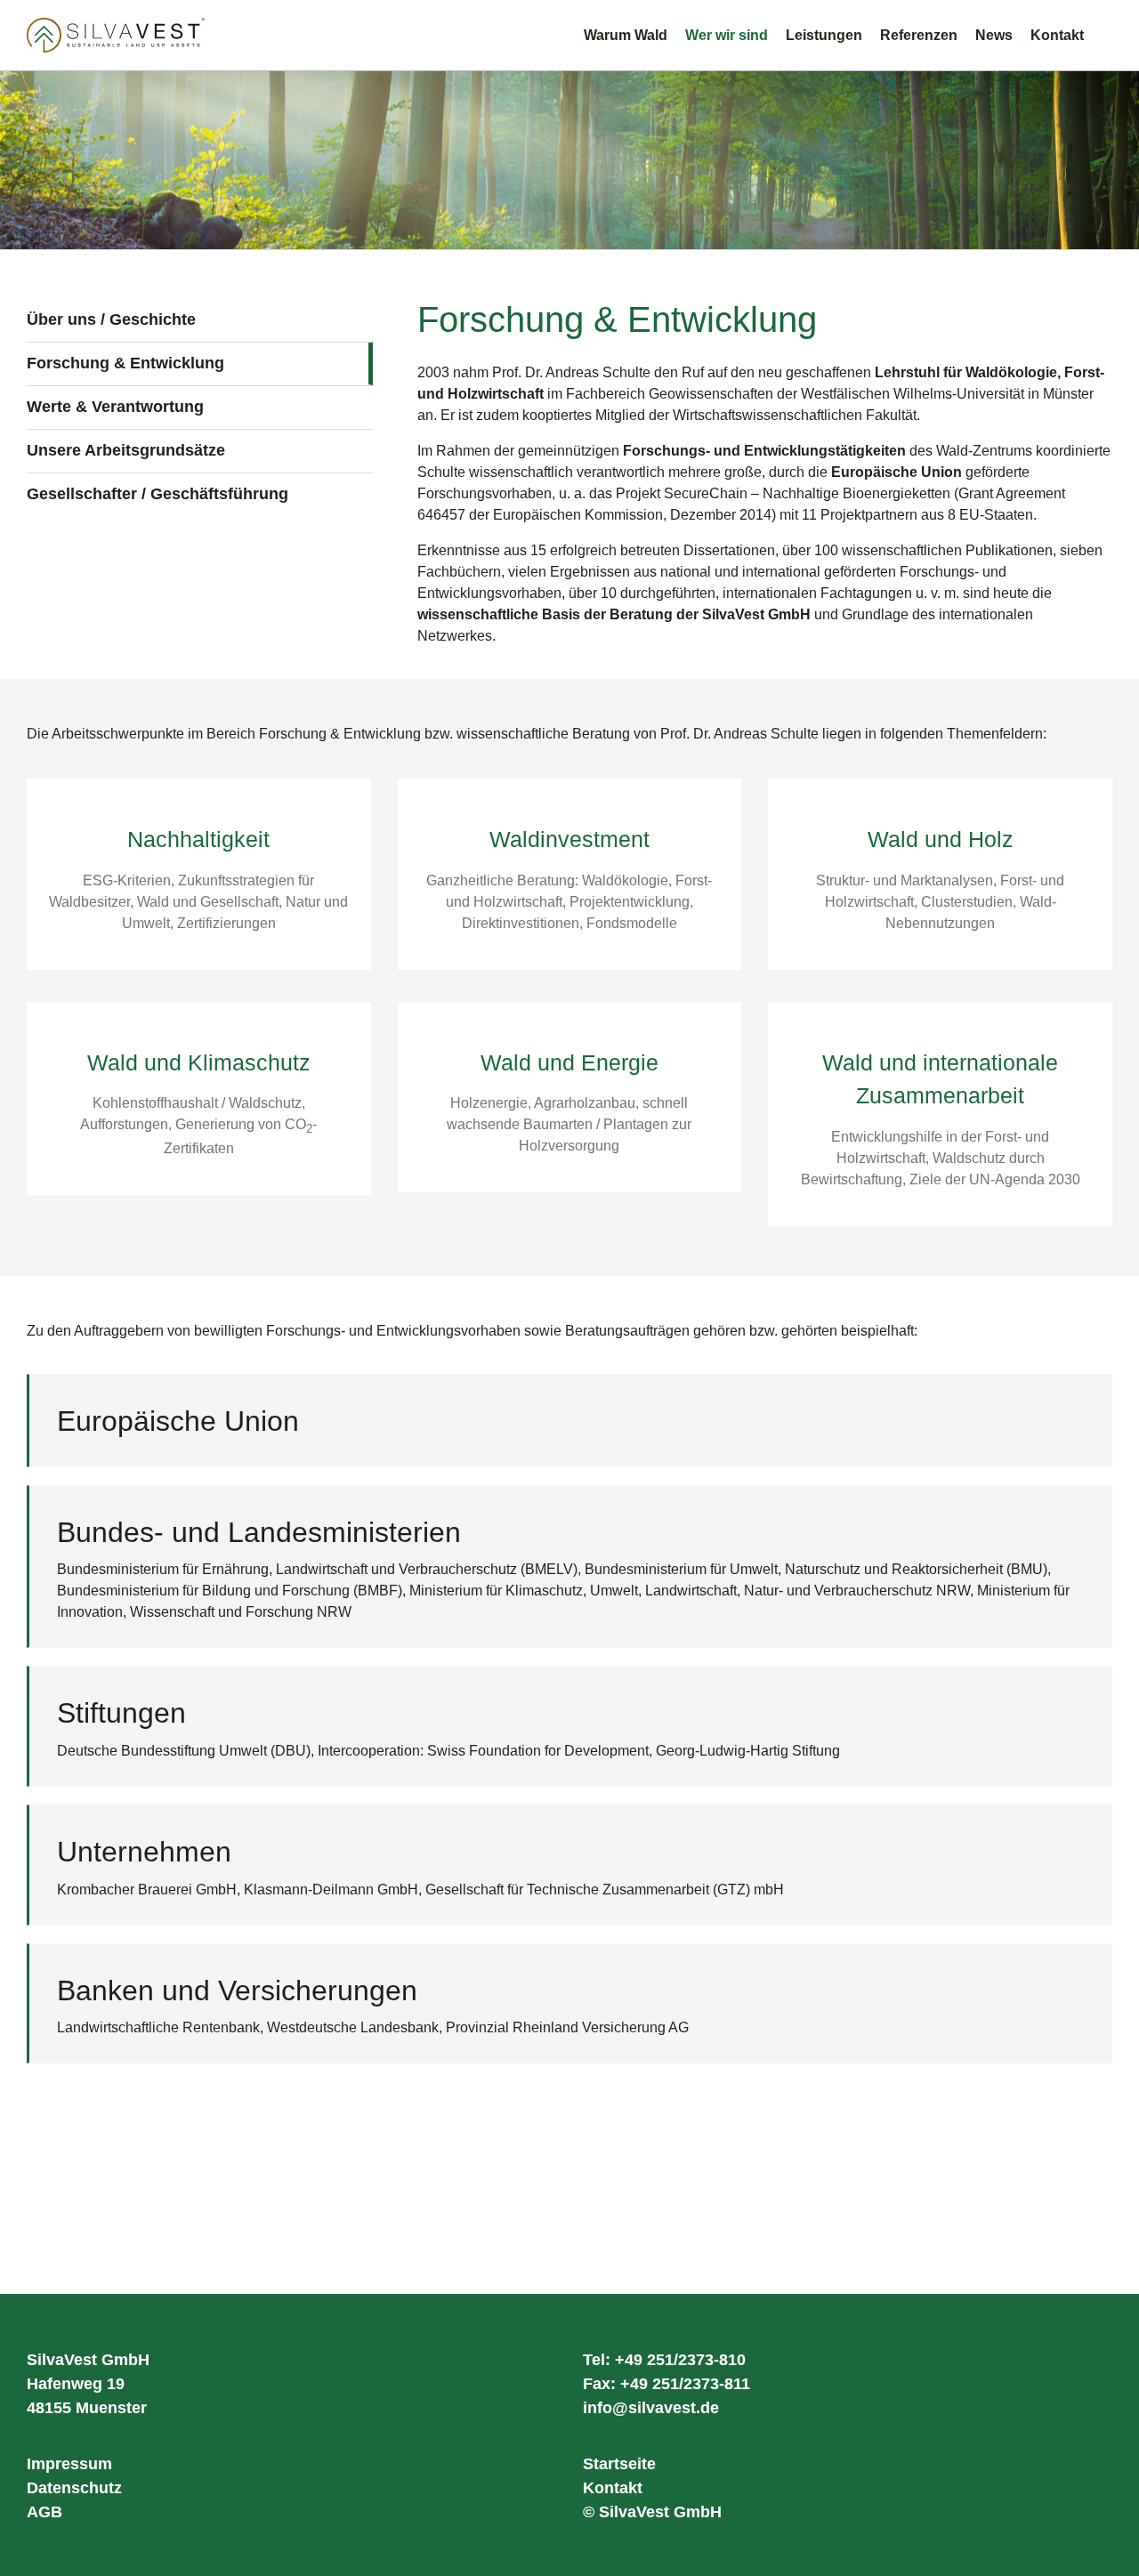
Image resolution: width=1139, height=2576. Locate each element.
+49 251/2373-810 (680, 2360)
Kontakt (613, 2488)
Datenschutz (74, 2488)
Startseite (619, 2464)
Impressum (69, 2464)
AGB (44, 2512)
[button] (1107, 35)
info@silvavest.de (651, 2408)
